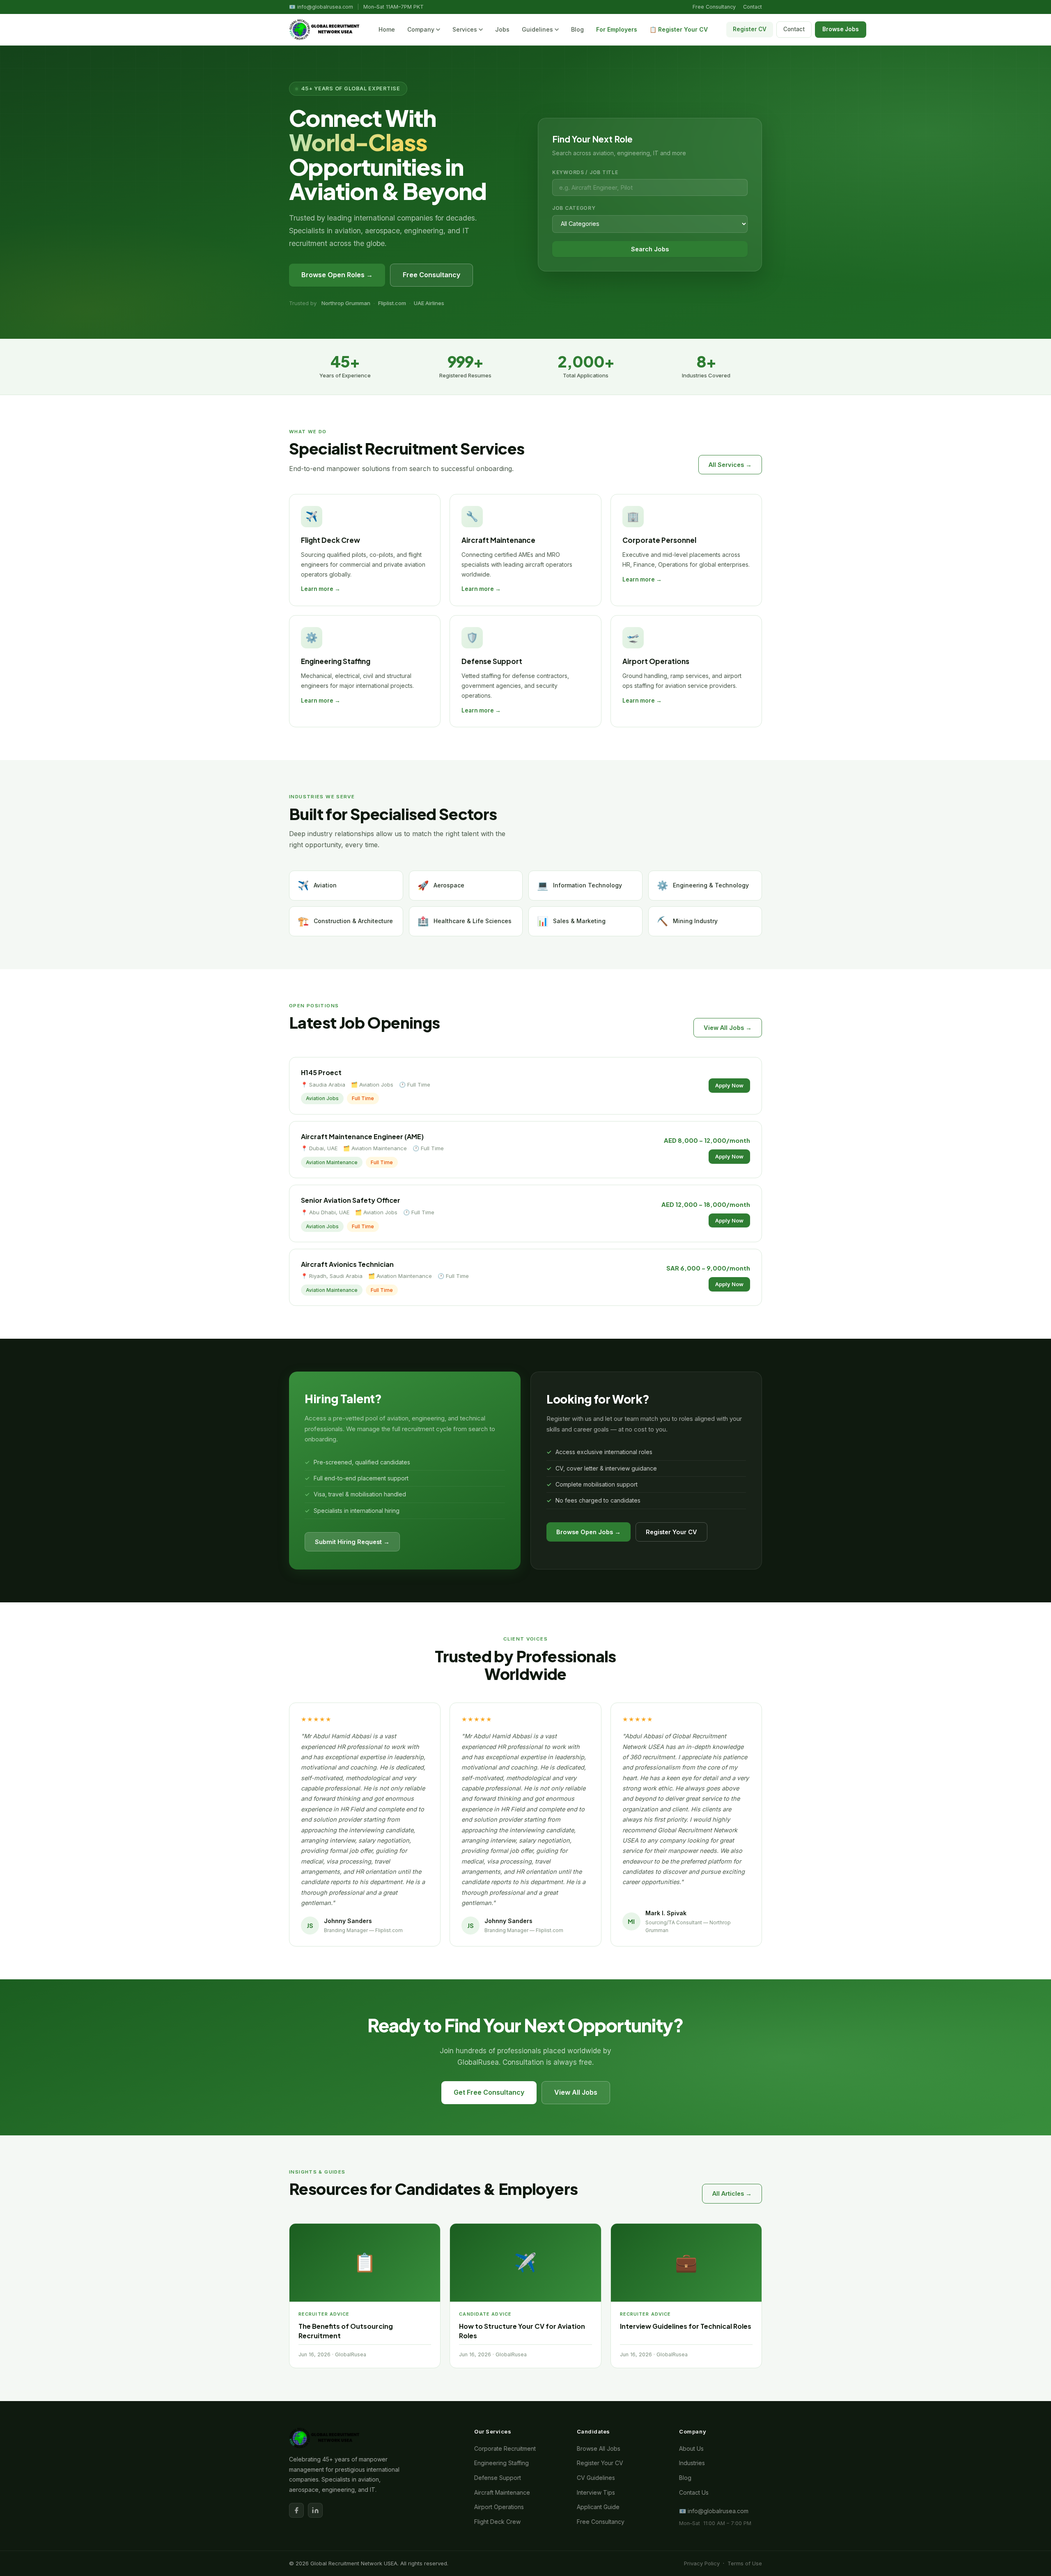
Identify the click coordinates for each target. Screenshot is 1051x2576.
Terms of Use (745, 2563)
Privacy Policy (702, 2563)
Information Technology (579, 885)
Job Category (574, 208)
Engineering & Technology (703, 885)
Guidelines (537, 29)
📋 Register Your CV (679, 29)
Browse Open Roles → (337, 275)
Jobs (502, 29)
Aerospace (441, 885)
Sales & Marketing (571, 921)
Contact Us (694, 2492)
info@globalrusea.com (325, 7)
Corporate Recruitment (505, 2448)
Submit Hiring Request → (352, 1542)
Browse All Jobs (599, 2448)
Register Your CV (671, 1532)
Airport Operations (499, 2507)
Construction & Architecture (345, 921)
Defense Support (498, 2478)
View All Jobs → (728, 1028)
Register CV (750, 29)
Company (421, 29)
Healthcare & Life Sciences (465, 921)
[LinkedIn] (315, 2510)
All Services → (730, 465)
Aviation (317, 885)
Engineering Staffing (501, 2463)
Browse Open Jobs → (589, 1532)
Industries (692, 2463)
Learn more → (321, 589)
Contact (753, 7)
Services (465, 29)
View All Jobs (576, 2092)
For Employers (617, 29)
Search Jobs (650, 249)
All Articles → (732, 2193)
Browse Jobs (841, 29)
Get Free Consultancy (489, 2092)
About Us (691, 2448)
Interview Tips (596, 2492)
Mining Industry (687, 921)
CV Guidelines (596, 2478)
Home (387, 29)
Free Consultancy (714, 7)
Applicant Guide (598, 2507)
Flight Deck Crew (497, 2522)
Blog (577, 29)
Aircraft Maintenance (502, 2492)
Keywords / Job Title (585, 172)
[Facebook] (296, 2510)
